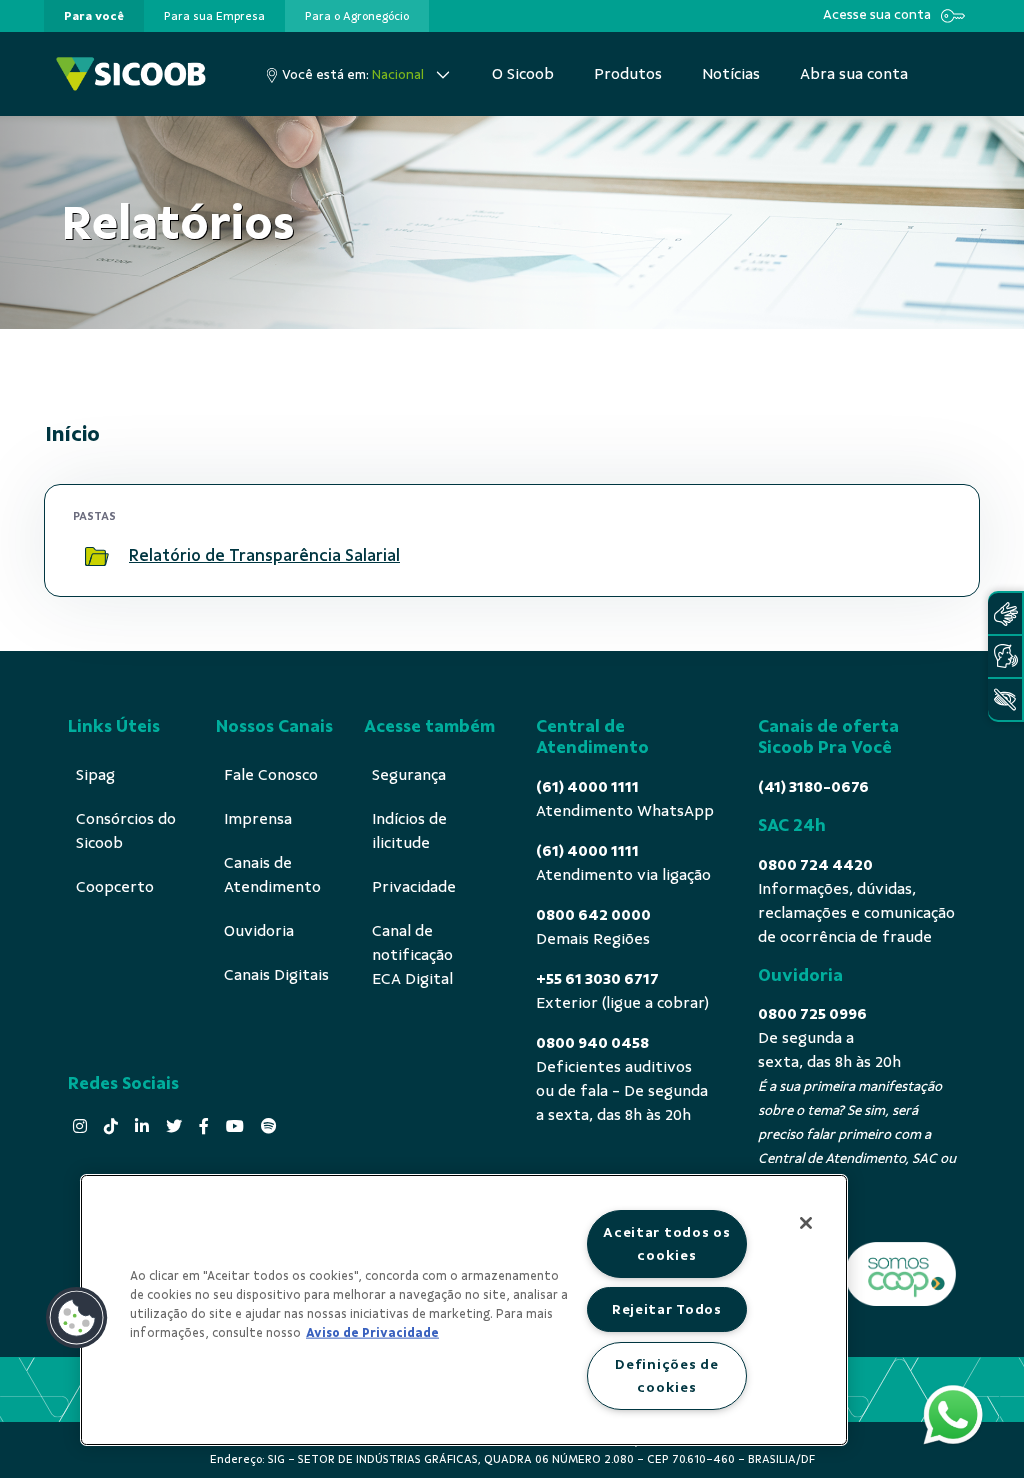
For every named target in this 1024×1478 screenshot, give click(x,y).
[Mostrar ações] (927, 556)
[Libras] (1005, 613)
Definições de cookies (666, 1375)
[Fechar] (806, 1223)
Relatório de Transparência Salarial (264, 555)
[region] (464, 1310)
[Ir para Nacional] (131, 74)
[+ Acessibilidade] (1005, 699)
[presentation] (94, 16)
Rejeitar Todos (667, 1309)
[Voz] (1005, 656)
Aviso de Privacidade (372, 1333)
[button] (77, 1318)
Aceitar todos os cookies (667, 1243)
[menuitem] (94, 16)
